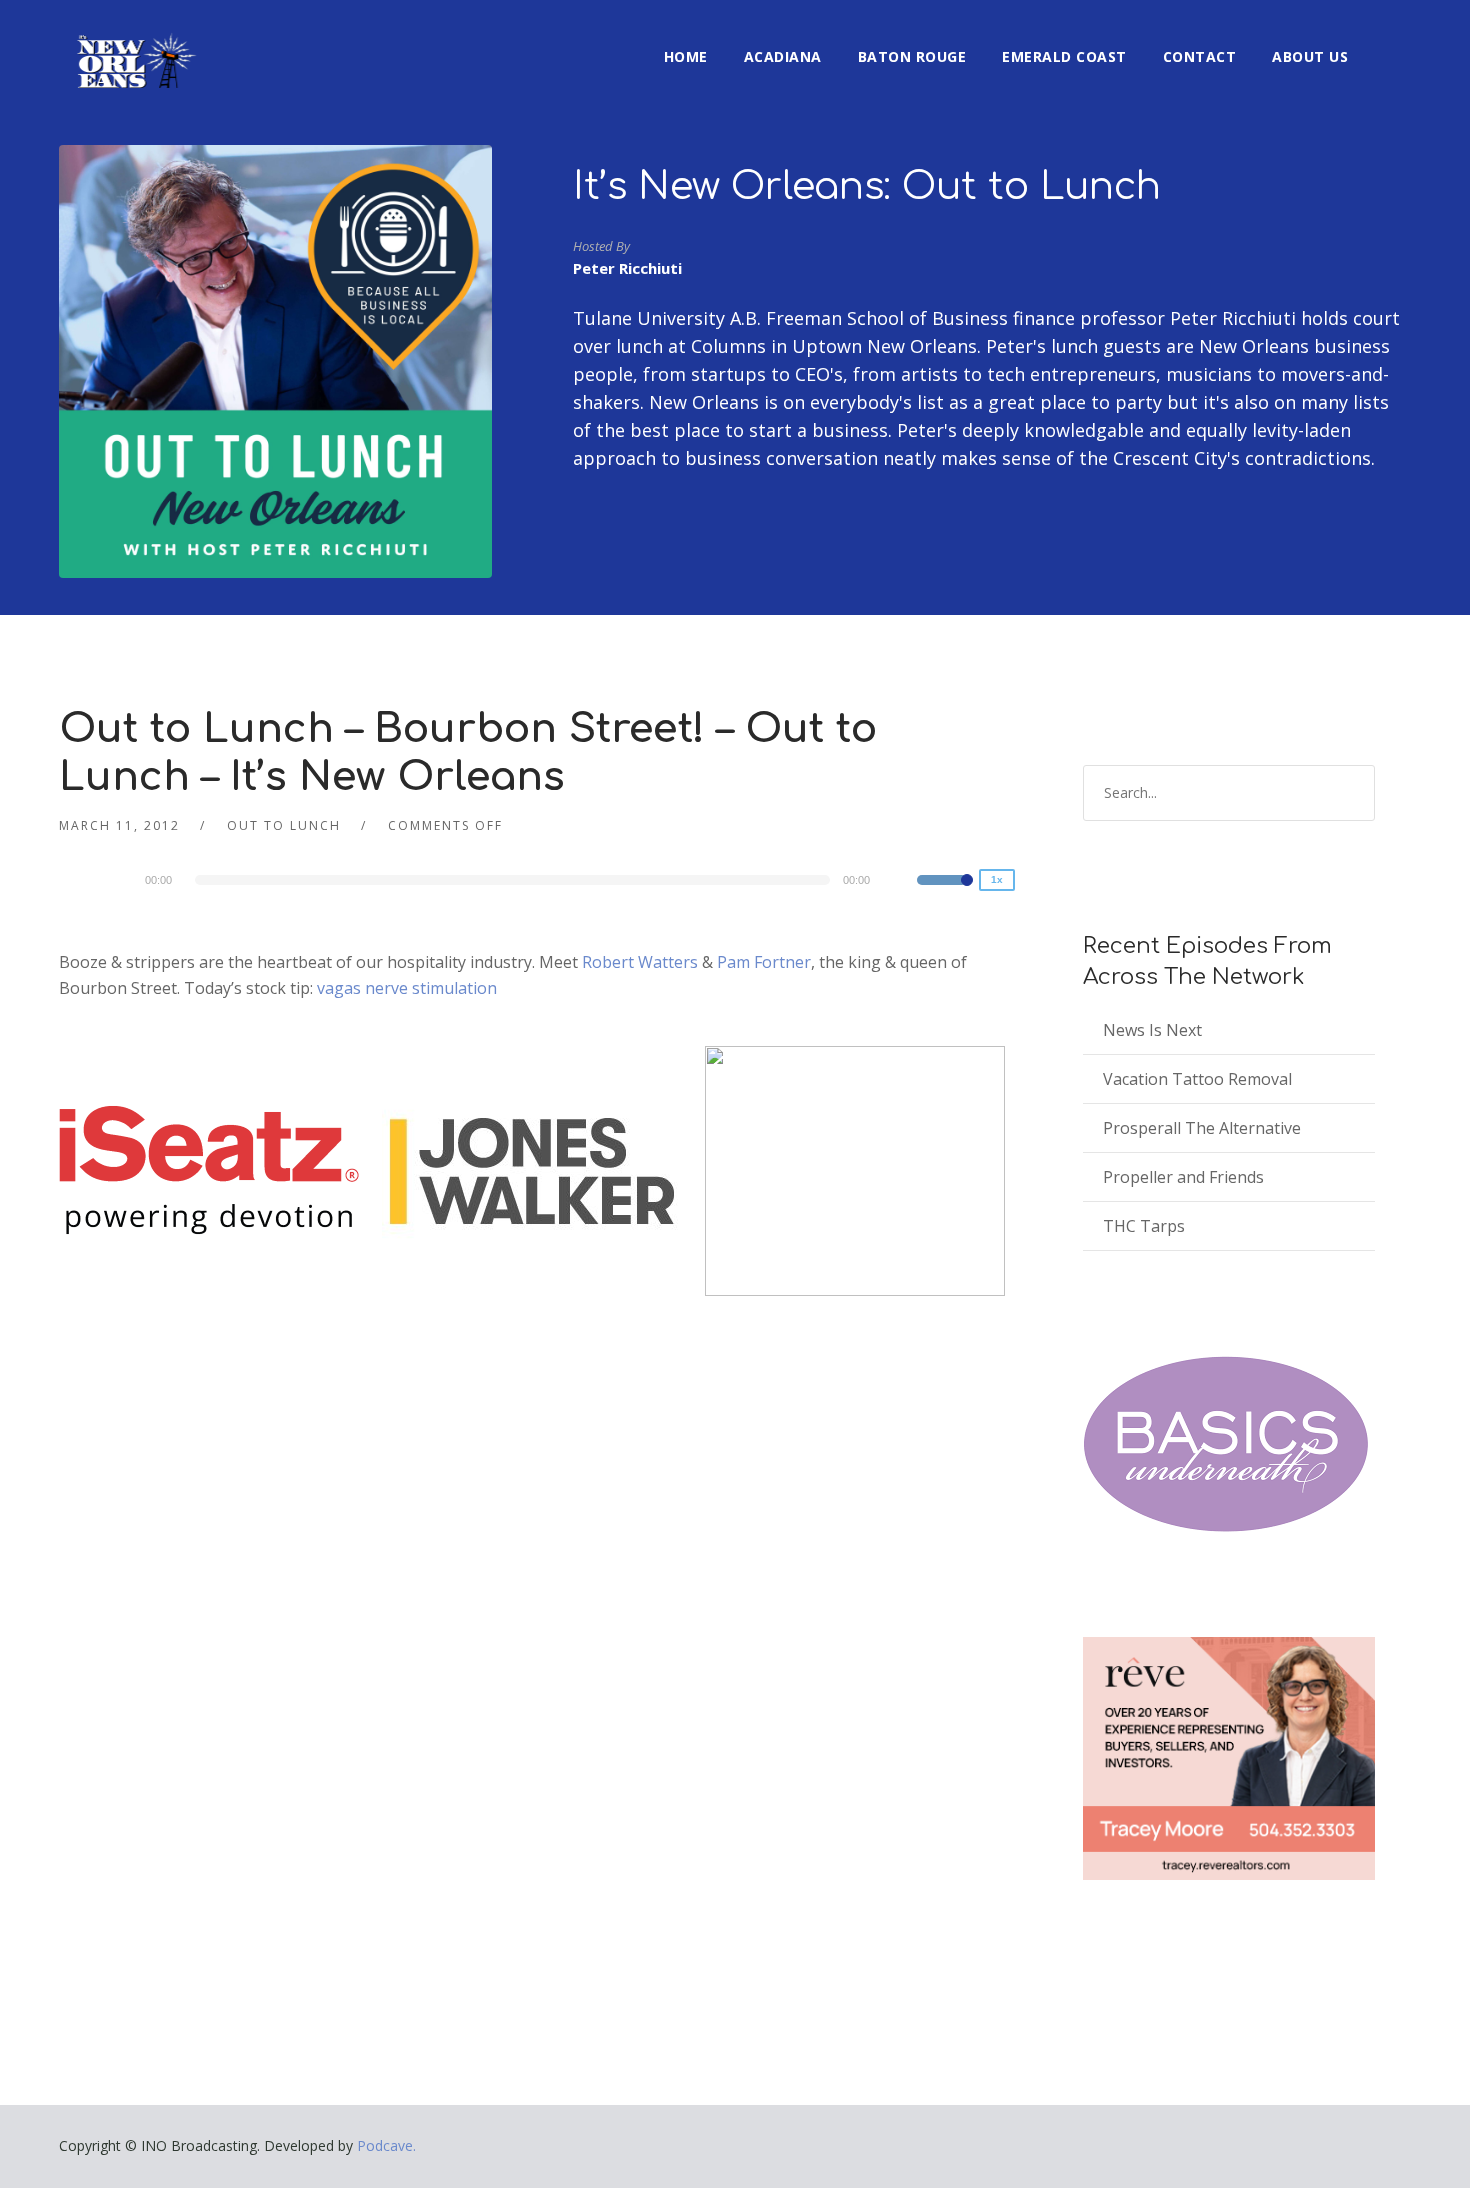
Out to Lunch (284, 825)
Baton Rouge (912, 56)
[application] (532, 880)
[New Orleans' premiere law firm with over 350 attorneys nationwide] (532, 1170)
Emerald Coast (1064, 56)
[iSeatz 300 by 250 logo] (209, 1170)
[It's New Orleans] (134, 44)
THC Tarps (1144, 1226)
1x (997, 879)
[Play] (119, 879)
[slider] (945, 893)
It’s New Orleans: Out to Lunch (867, 187)
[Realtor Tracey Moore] (1229, 1758)
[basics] (1226, 1444)
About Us (1310, 56)
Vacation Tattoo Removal (1197, 1079)
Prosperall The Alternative (1202, 1128)
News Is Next (1152, 1030)
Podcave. (386, 2145)
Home (686, 56)
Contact (1200, 56)
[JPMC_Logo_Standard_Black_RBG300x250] (855, 1170)
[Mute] (901, 883)
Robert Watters (640, 962)
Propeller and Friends (1183, 1177)
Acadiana (783, 56)
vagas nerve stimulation (407, 988)
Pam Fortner (764, 962)
